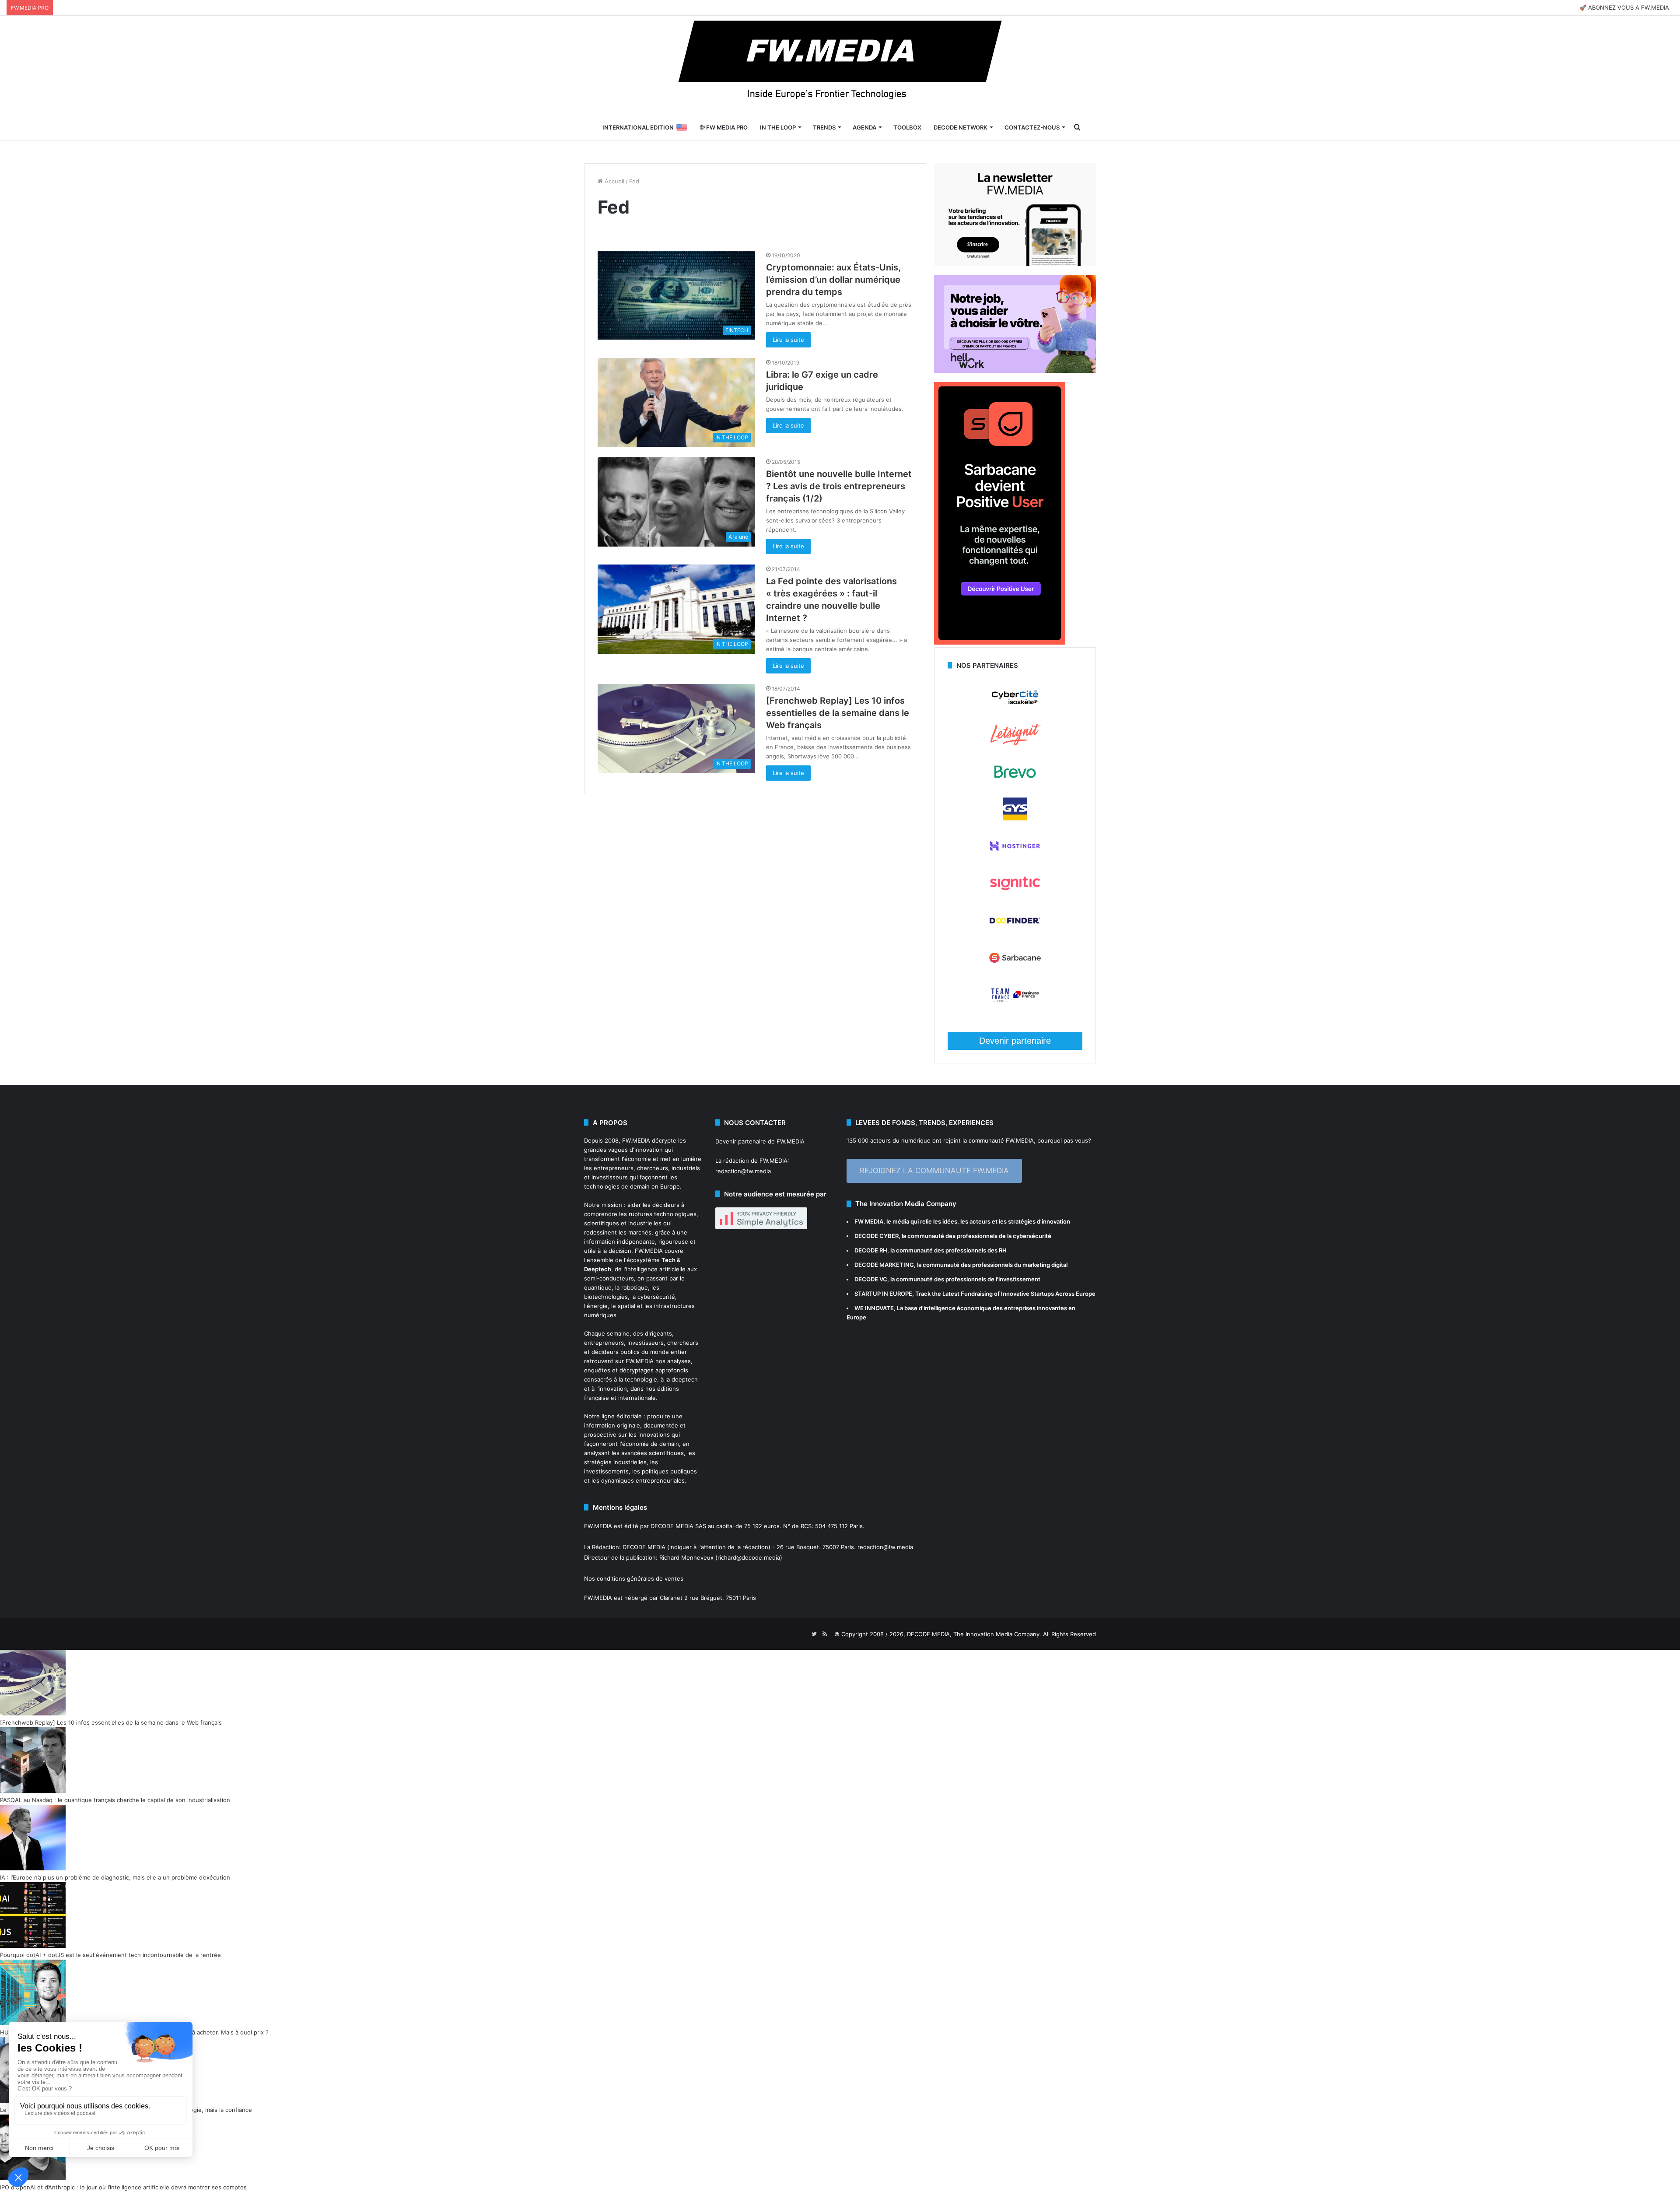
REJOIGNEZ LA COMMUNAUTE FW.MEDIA (934, 1171)
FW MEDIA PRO (726, 127)
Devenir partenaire (1015, 1041)
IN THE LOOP (778, 127)
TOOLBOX (907, 127)
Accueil (614, 181)
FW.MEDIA (636, 1140)
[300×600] (1000, 642)
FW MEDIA (869, 1221)
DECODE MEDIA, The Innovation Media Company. (974, 1634)
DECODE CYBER (877, 1236)
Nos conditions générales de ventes (634, 1578)
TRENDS (824, 127)
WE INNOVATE (874, 1308)
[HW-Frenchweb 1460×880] (1015, 371)
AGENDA (864, 127)
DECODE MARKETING (884, 1265)
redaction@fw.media (743, 1171)
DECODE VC (871, 1279)
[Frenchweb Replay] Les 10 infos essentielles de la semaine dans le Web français (838, 713)
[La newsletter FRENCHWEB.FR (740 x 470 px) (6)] (1015, 264)
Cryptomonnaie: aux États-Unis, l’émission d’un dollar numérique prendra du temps (833, 280)
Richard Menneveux (686, 1557)
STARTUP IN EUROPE (883, 1294)
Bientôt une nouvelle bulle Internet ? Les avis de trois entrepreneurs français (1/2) (839, 486)
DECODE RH (871, 1250)
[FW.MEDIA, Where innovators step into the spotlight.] (840, 65)
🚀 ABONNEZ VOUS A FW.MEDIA (1624, 7)
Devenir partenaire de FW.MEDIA (760, 1141)
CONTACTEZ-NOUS (1032, 127)
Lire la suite (788, 340)
